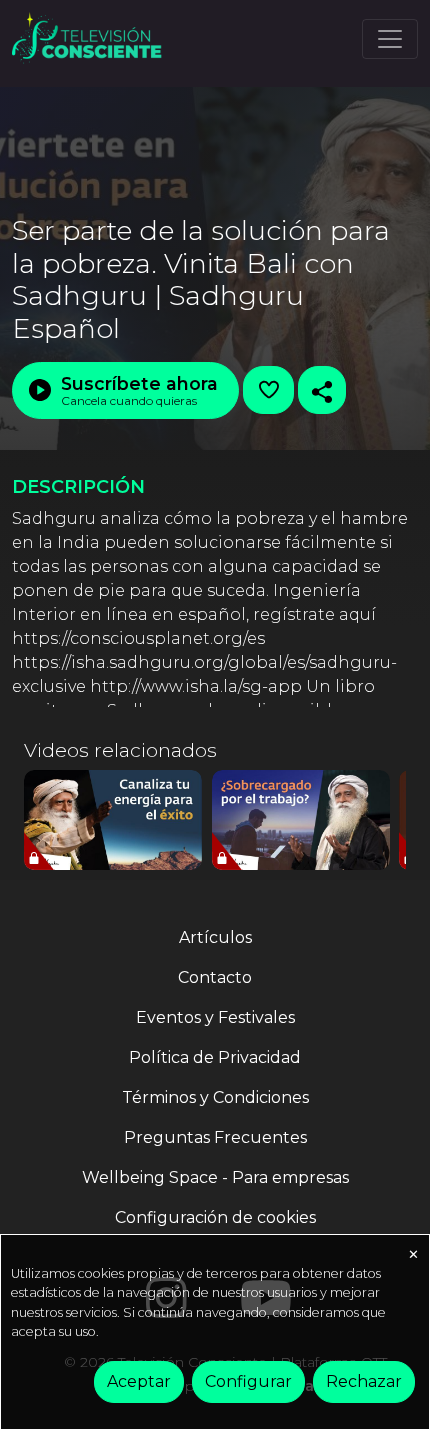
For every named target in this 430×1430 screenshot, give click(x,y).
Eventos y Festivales (215, 1017)
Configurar (248, 1381)
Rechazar (364, 1381)
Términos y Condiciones (215, 1097)
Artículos (215, 937)
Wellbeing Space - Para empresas (215, 1177)
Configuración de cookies (215, 1217)
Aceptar (139, 1381)
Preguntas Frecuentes (215, 1137)
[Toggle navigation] (390, 39)
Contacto (215, 977)
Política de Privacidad (215, 1057)
